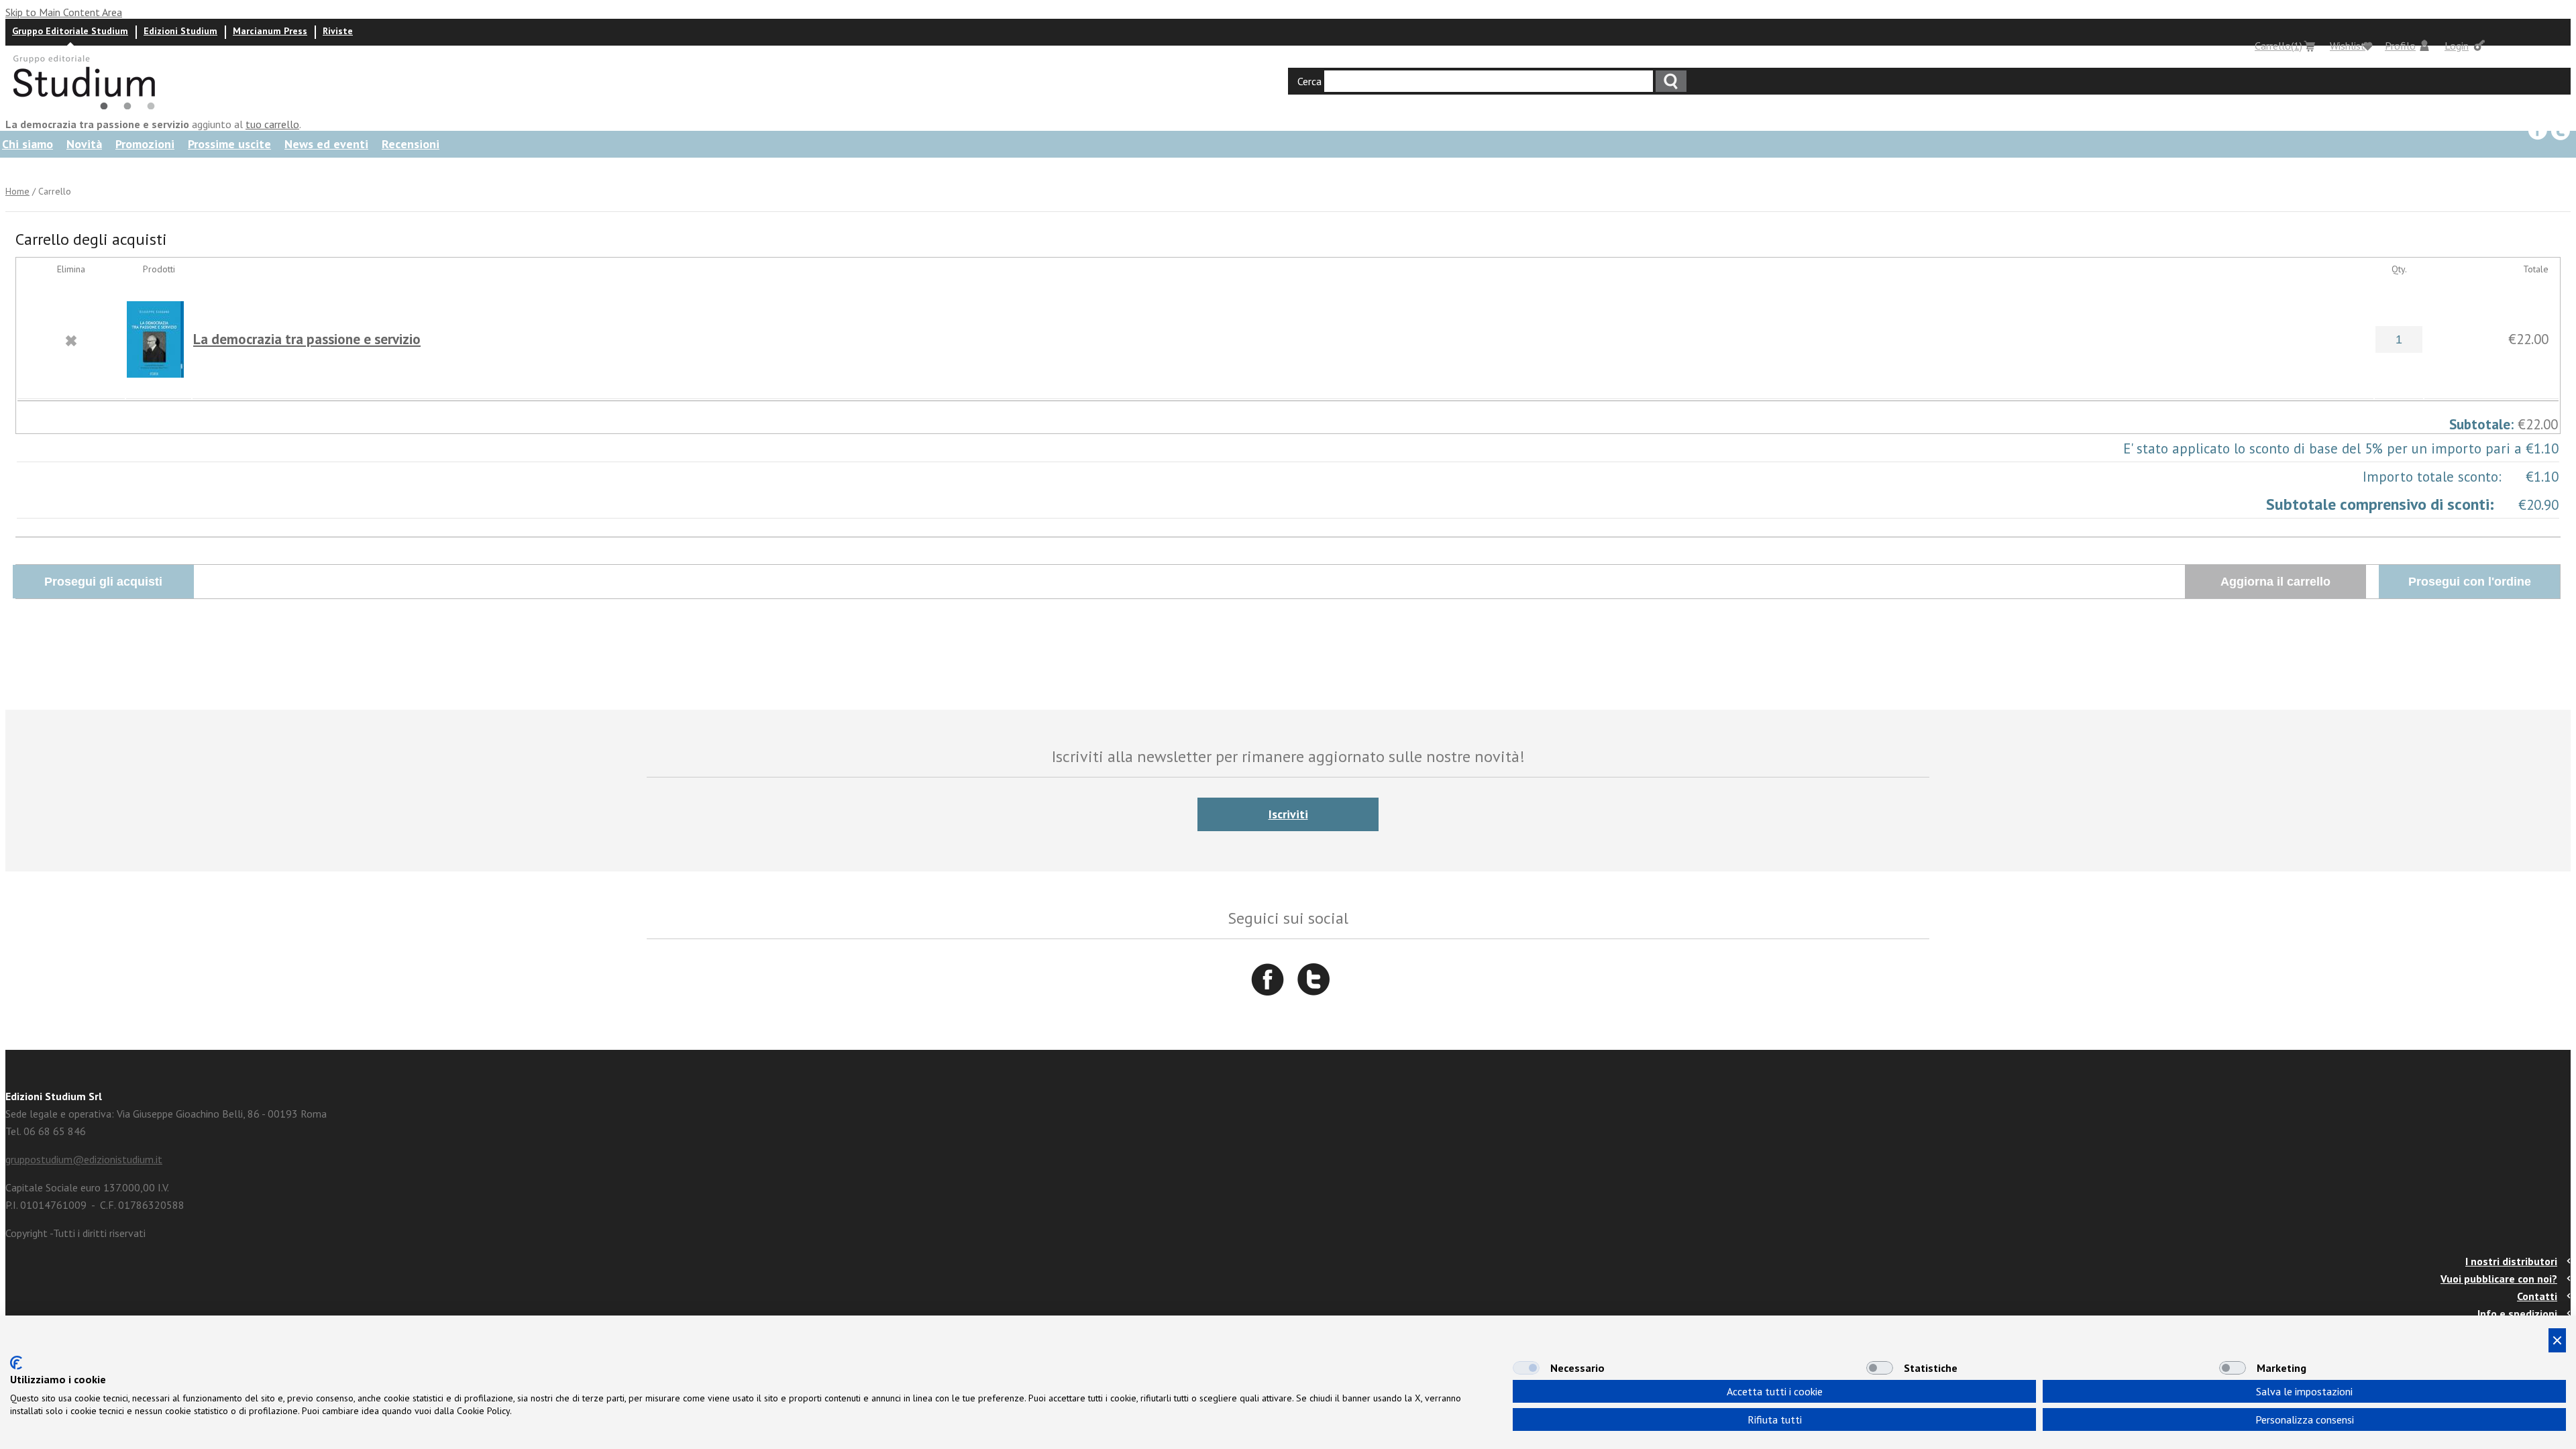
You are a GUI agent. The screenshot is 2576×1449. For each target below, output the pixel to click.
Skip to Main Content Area (64, 12)
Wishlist (2348, 46)
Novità (84, 144)
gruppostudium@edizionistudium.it (84, 1159)
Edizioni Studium (180, 31)
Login (2457, 46)
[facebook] (2538, 131)
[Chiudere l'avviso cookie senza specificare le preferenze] (2557, 1340)
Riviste (338, 31)
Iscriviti (1288, 814)
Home (17, 191)
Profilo (2400, 46)
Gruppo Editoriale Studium (70, 31)
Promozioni (145, 144)
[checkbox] (1526, 1368)
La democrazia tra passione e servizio (307, 339)
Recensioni (411, 144)
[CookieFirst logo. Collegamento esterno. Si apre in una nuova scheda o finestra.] (16, 1363)
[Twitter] (2561, 131)
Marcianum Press (270, 31)
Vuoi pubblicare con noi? (2499, 1279)
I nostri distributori (2511, 1261)
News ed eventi (326, 144)
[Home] (90, 109)
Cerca (1309, 81)
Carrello (2278, 46)
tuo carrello (272, 124)
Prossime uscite (229, 144)
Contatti (2537, 1296)
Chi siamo (28, 144)
